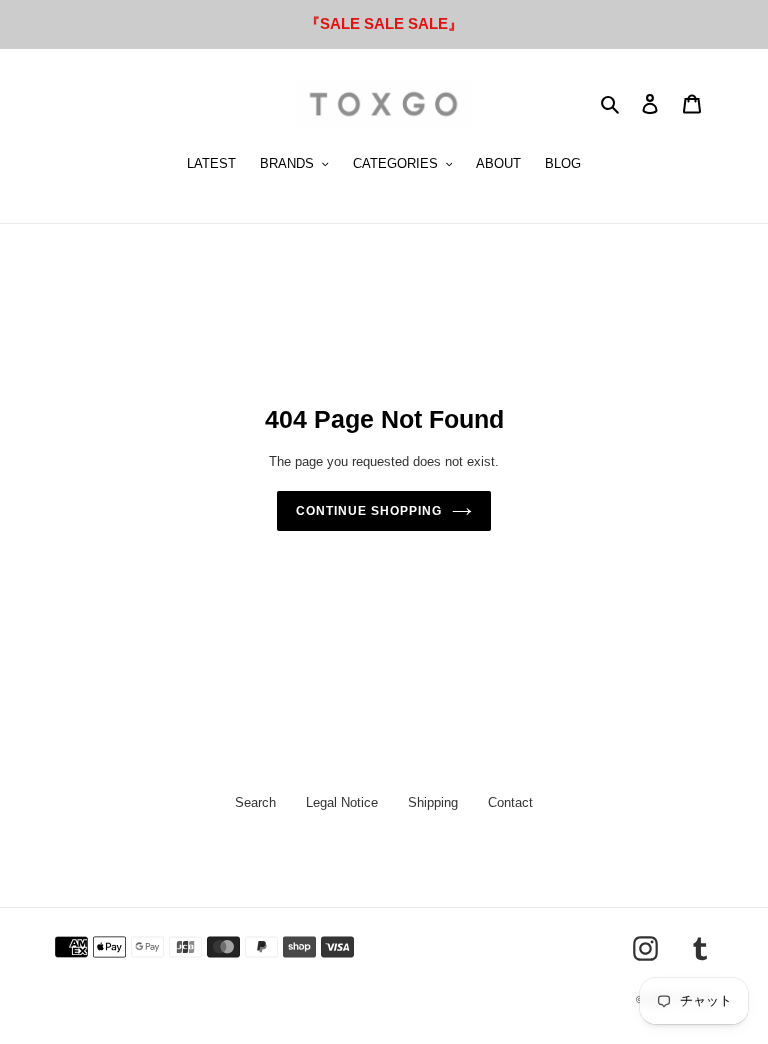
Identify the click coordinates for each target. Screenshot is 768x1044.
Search (255, 802)
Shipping (433, 802)
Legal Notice (342, 802)
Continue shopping (368, 511)
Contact (510, 802)
